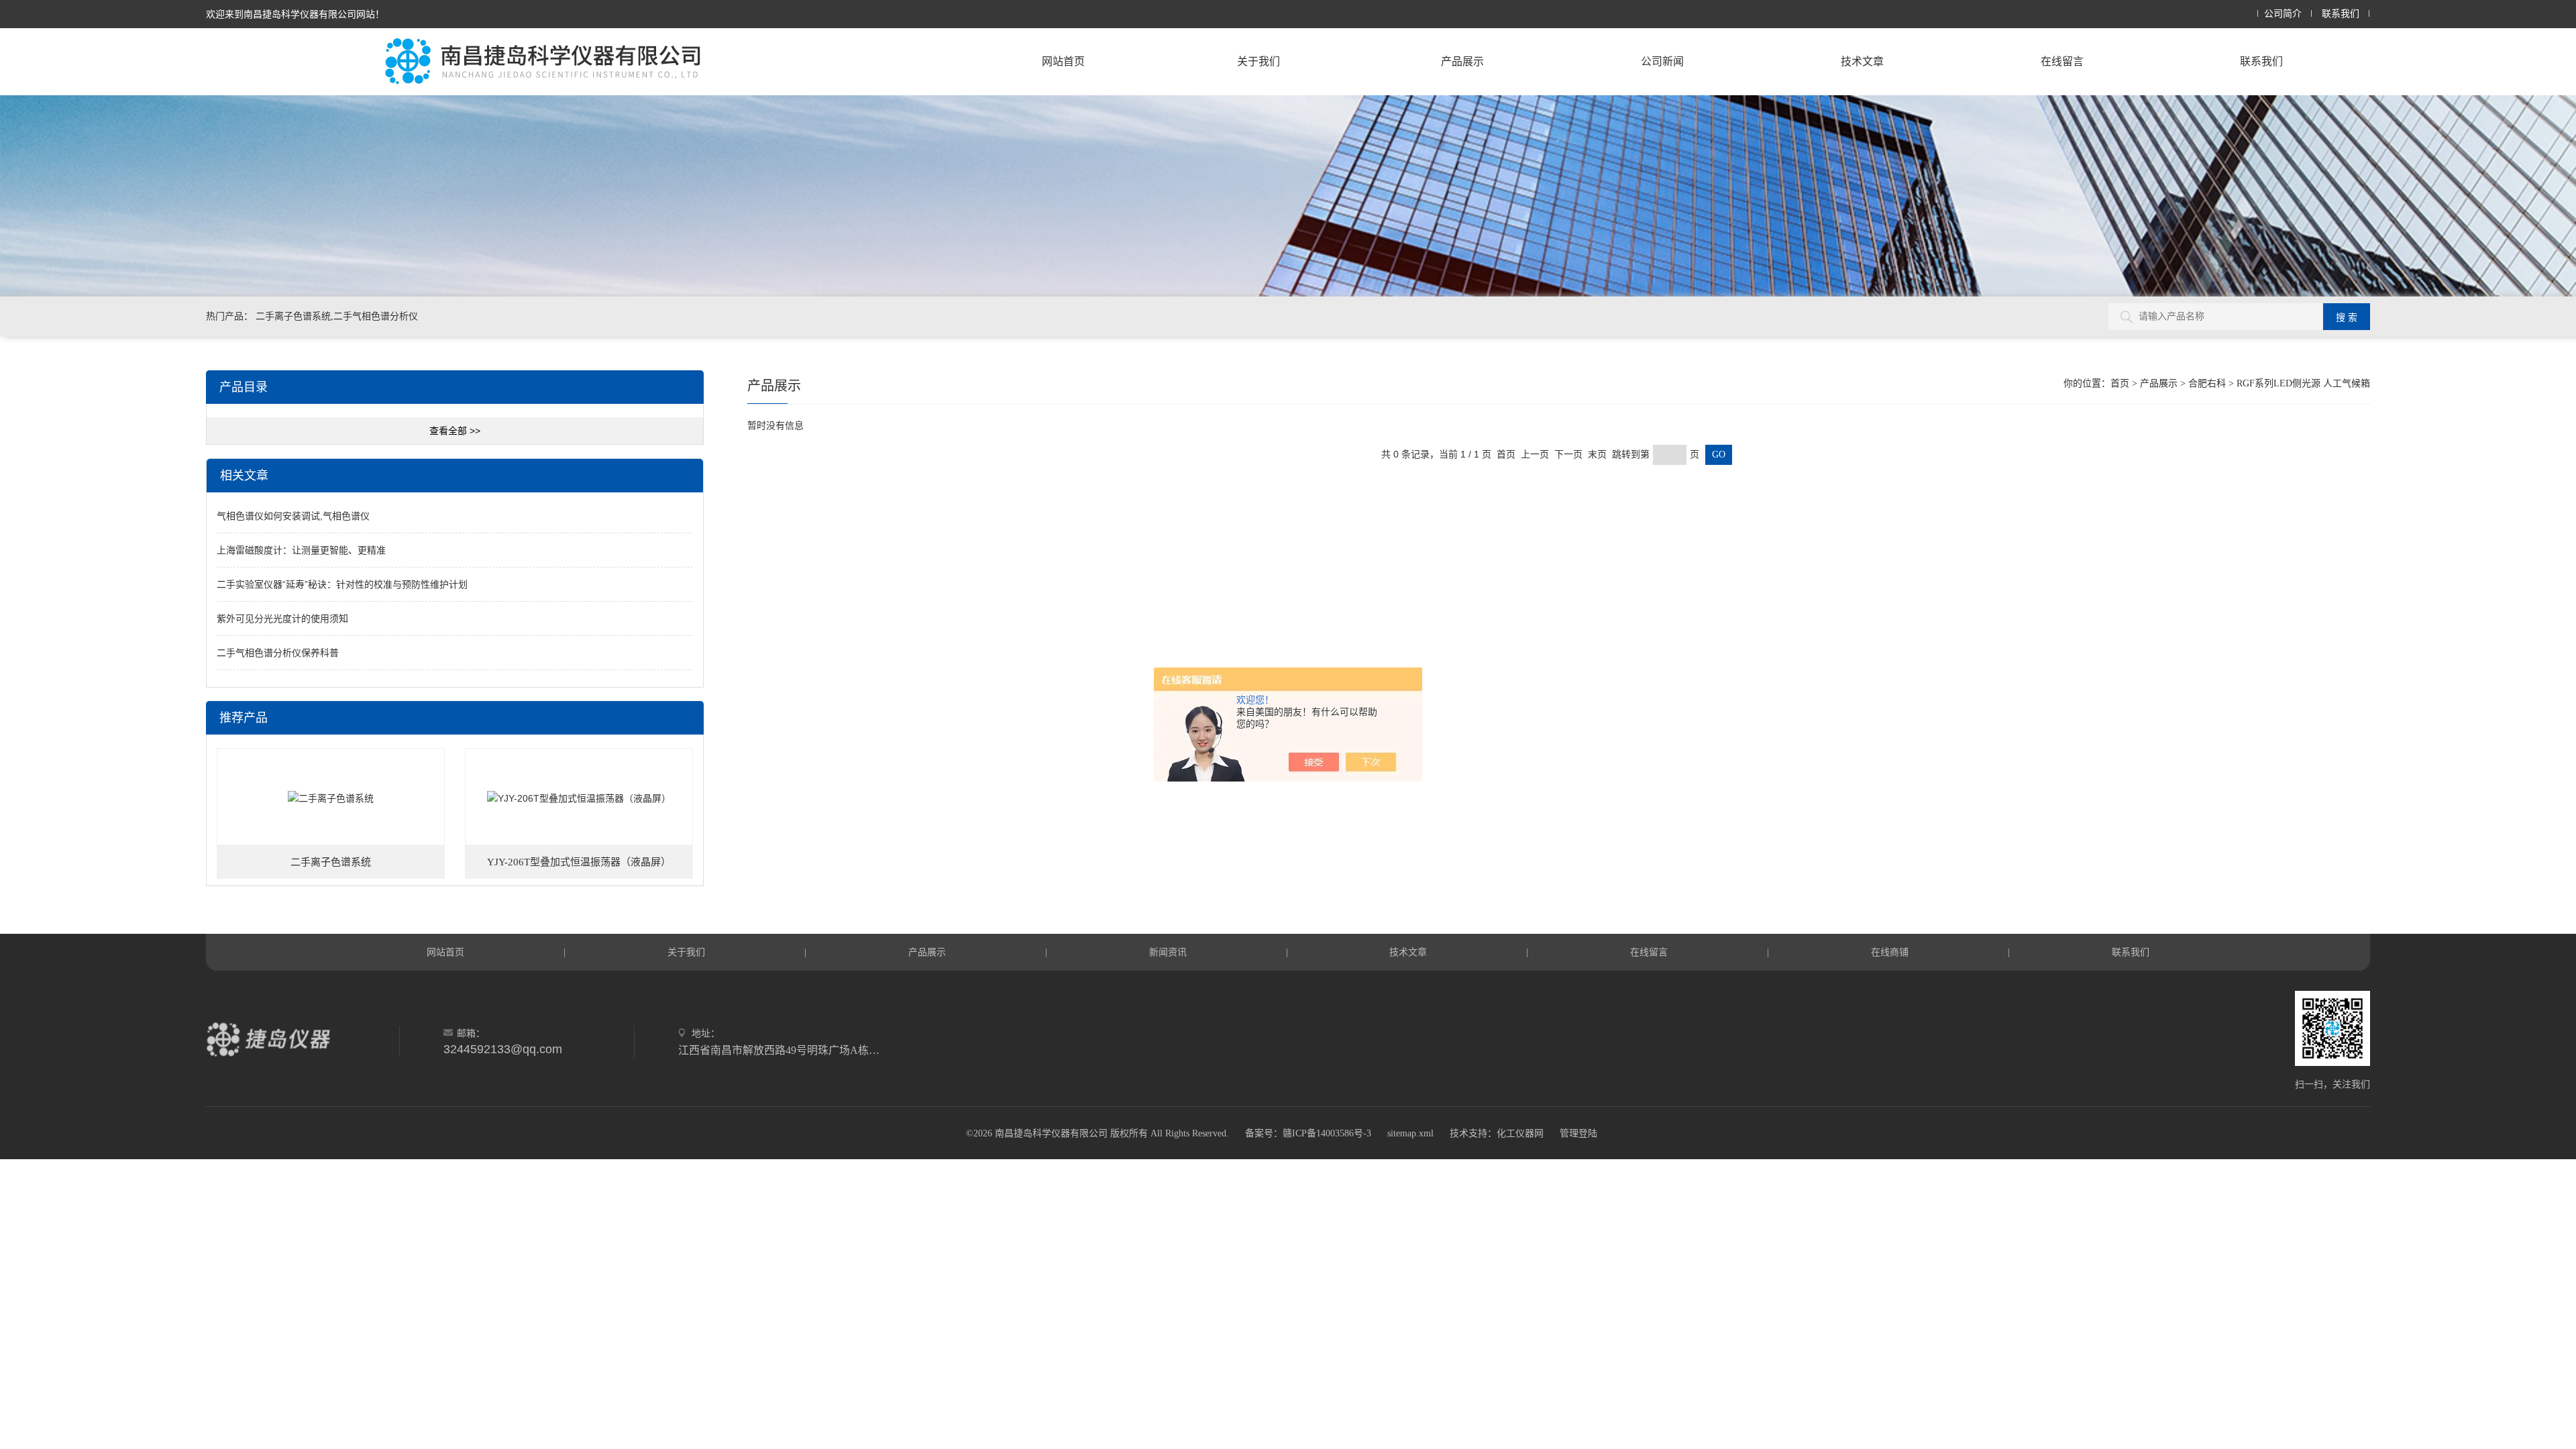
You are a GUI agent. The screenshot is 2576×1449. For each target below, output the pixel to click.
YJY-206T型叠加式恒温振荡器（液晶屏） (579, 862)
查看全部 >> (455, 431)
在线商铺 (1890, 952)
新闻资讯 (1168, 952)
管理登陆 (1578, 1133)
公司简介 (2283, 14)
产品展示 (1462, 61)
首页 (2120, 383)
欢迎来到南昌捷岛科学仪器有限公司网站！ (295, 14)
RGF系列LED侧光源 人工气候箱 (2303, 383)
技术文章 (1862, 61)
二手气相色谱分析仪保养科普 (278, 653)
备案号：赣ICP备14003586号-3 (1308, 1133)
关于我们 (1258, 61)
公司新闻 (1662, 61)
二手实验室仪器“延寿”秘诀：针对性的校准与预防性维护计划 (342, 584)
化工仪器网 (1520, 1133)
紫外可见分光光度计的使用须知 (282, 619)
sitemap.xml (1410, 1133)
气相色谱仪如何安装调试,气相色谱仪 (293, 516)
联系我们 (2341, 14)
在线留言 (2062, 61)
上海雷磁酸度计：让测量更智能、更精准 (301, 550)
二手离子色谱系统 (331, 862)
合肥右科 (2207, 383)
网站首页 (1063, 61)
